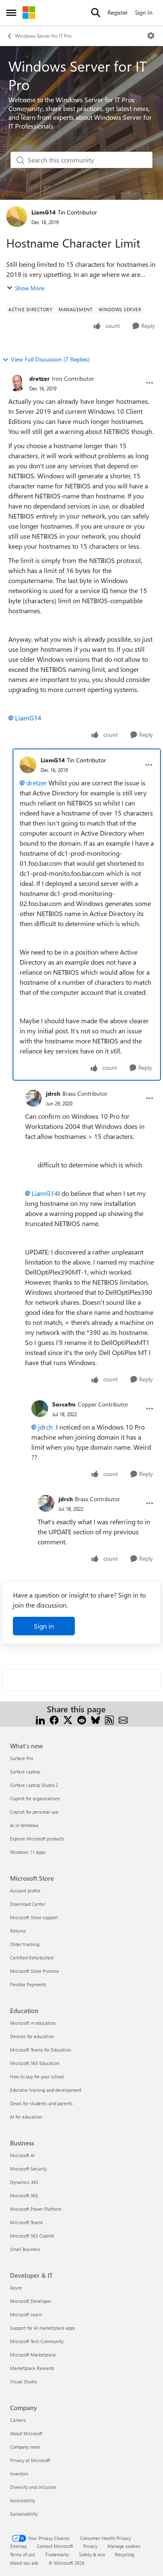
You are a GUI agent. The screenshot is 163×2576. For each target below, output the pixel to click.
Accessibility (23, 2500)
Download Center (28, 1904)
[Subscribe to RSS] (109, 1719)
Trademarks (57, 2554)
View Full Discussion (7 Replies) (50, 359)
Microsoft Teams (27, 2222)
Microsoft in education (33, 2023)
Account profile (25, 1891)
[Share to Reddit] (82, 1719)
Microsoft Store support (34, 1917)
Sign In (144, 12)
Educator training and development (46, 2090)
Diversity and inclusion (33, 2487)
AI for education (26, 2117)
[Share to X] (68, 1719)
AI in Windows (24, 1825)
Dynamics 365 (24, 2182)
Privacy (90, 2546)
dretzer (39, 378)
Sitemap (18, 2546)
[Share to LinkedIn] (40, 1719)
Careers (18, 2420)
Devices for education (32, 2036)
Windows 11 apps (28, 1852)
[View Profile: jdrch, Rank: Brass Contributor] (33, 1098)
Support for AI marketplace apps (43, 2328)
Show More (30, 288)
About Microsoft (26, 2433)
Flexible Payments (28, 1984)
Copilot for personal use (34, 1812)
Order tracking (25, 1944)
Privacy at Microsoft (30, 2460)
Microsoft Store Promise (34, 1971)
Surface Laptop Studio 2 (34, 1785)
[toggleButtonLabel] (151, 36)
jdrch (53, 1093)
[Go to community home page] (29, 13)
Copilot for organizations (35, 1798)
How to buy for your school (37, 2077)
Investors (19, 2474)
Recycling (125, 2554)
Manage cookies (124, 2546)
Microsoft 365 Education (35, 2063)
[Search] (96, 13)
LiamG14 (43, 212)
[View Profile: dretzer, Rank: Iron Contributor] (17, 383)
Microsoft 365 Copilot (32, 2236)
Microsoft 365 (24, 2195)
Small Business (25, 2249)
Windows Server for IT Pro (43, 36)
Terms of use (23, 2554)
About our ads (24, 2563)
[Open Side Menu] (11, 13)
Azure (16, 2288)
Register (118, 12)
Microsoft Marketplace (33, 2355)
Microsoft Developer (31, 2301)
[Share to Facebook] (54, 1719)
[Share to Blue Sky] (96, 1719)
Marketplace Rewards (32, 2368)
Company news (25, 2447)
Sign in (44, 1626)
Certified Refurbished (32, 1958)
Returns (18, 1931)
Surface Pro (22, 1758)
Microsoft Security (28, 2169)
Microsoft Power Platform (36, 2209)
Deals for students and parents (41, 2103)
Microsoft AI (22, 2155)
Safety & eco (92, 2554)
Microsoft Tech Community (37, 2341)
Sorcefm (64, 1404)
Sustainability (24, 2514)
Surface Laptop (25, 1772)
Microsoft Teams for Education (41, 2050)
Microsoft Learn (26, 2314)
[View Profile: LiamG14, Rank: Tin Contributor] (17, 217)
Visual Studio (23, 2381)
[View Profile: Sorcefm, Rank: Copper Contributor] (40, 1409)
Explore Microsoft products (37, 1839)
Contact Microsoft (55, 2546)
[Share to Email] (123, 1719)
